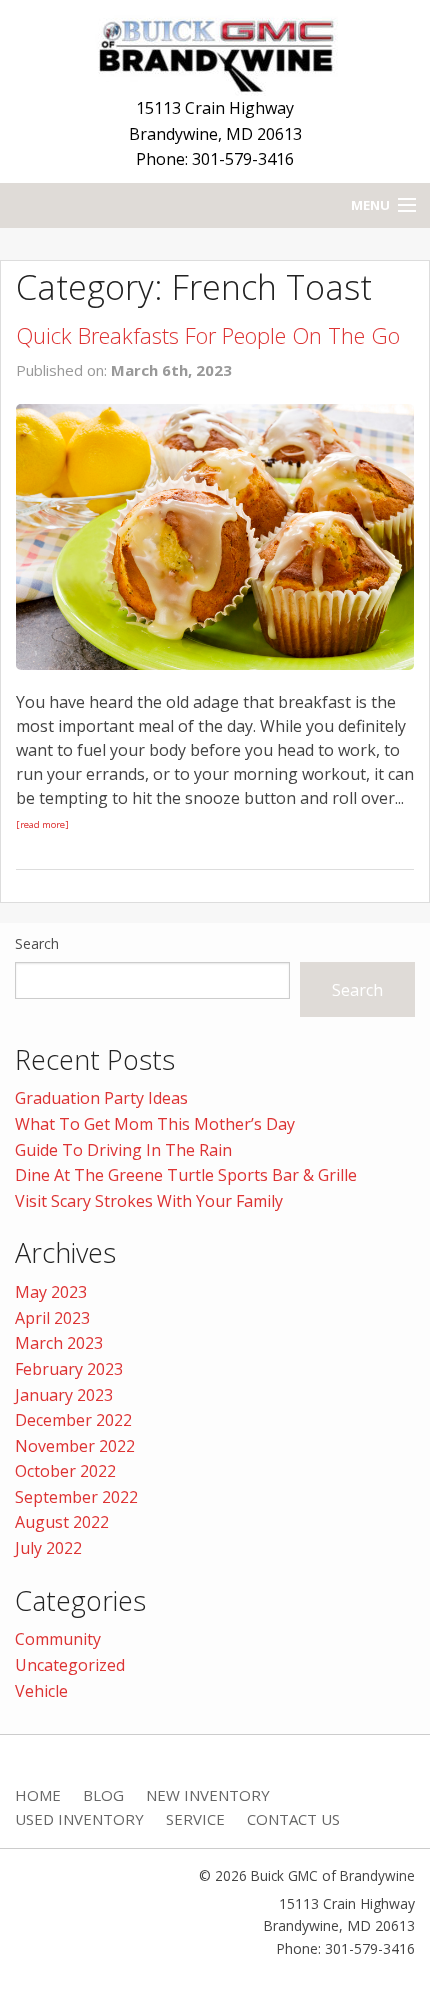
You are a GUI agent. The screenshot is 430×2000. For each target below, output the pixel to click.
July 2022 (48, 1548)
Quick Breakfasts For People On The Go (208, 335)
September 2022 (76, 1497)
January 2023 (64, 1395)
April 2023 (52, 1318)
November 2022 (75, 1446)
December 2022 (73, 1420)
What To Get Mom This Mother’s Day (155, 1124)
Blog (103, 1795)
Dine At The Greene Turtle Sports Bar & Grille (186, 1175)
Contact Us (293, 1819)
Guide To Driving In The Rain (123, 1150)
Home (38, 1795)
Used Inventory (79, 1819)
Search (37, 943)
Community (58, 1639)
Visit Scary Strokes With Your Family (149, 1201)
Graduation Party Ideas (101, 1098)
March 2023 (59, 1343)
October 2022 (65, 1471)
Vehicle (41, 1691)
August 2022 (62, 1522)
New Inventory (208, 1795)
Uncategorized (70, 1665)
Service (195, 1819)
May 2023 (51, 1292)
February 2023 (69, 1369)
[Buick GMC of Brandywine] (215, 51)
